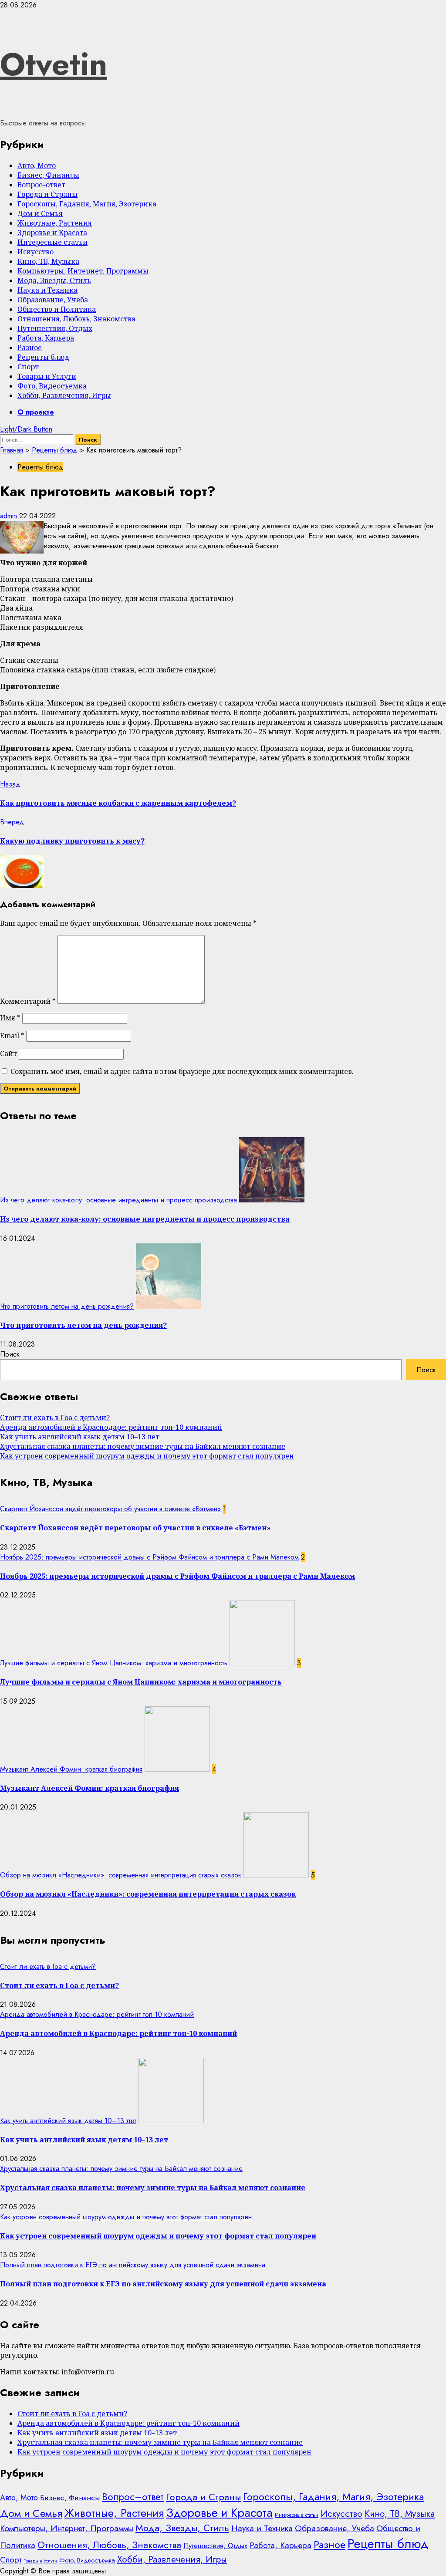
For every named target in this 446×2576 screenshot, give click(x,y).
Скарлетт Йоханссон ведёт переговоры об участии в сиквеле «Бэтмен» (110, 1509)
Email (12, 1036)
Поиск (10, 1354)
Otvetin (54, 64)
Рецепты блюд (43, 357)
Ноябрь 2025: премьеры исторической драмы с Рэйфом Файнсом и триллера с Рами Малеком (149, 1557)
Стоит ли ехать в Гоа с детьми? (55, 1418)
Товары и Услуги (47, 376)
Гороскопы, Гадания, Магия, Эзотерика (87, 204)
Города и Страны (47, 194)
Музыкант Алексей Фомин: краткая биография (71, 1769)
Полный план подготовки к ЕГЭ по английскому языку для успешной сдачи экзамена (133, 2265)
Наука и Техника (47, 290)
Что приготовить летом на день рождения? (67, 1306)
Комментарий (28, 1001)
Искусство (35, 252)
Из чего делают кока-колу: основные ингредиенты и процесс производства (118, 1200)
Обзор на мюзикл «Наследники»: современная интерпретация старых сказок (121, 1875)
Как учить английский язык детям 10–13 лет (80, 1437)
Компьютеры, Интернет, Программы (83, 271)
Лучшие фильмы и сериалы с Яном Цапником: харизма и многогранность (114, 1663)
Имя (10, 1018)
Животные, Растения (55, 223)
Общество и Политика (57, 309)
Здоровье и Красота (52, 233)
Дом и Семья (40, 213)
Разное (30, 348)
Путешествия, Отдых (55, 328)
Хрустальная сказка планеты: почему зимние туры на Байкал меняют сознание (143, 1446)
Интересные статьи (52, 242)
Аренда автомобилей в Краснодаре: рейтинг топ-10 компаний (111, 1427)
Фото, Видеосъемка (52, 386)
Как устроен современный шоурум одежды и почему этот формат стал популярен (147, 1456)
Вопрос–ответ (41, 185)
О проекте (36, 412)
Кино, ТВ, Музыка (48, 261)
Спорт (28, 367)
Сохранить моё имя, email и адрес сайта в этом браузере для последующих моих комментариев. (182, 1071)
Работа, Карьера (46, 338)
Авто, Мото (37, 165)
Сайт (8, 1053)
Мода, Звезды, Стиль (54, 280)
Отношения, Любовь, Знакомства (76, 319)
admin (10, 516)
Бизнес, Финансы (48, 175)
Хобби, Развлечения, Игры (64, 395)
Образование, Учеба (53, 300)
